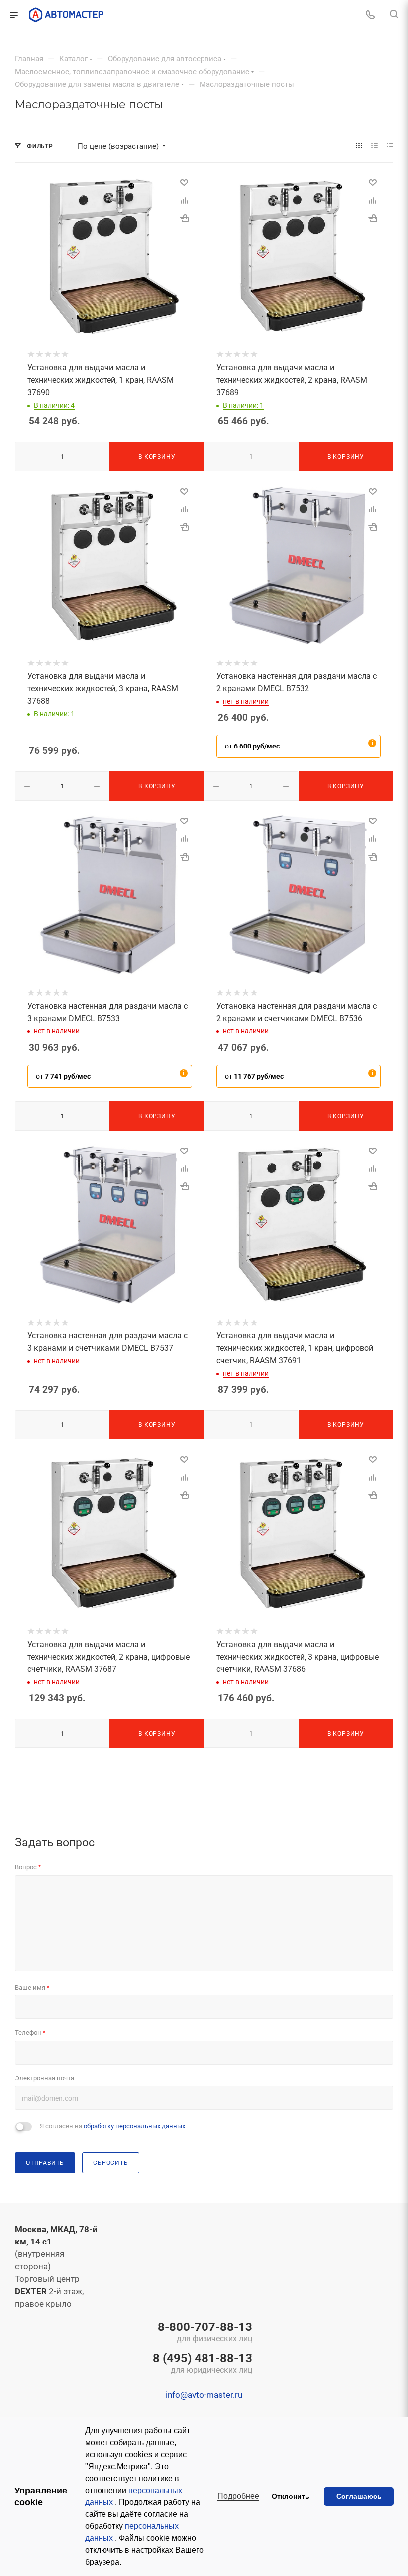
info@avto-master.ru (204, 2395)
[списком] (374, 146)
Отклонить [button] (291, 2496)
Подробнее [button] (238, 2496)
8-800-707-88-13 (205, 2333)
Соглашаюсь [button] (359, 2496)
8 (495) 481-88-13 (203, 2364)
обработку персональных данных (134, 2126)
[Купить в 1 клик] (184, 218)
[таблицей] (390, 146)
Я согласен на (112, 2126)
